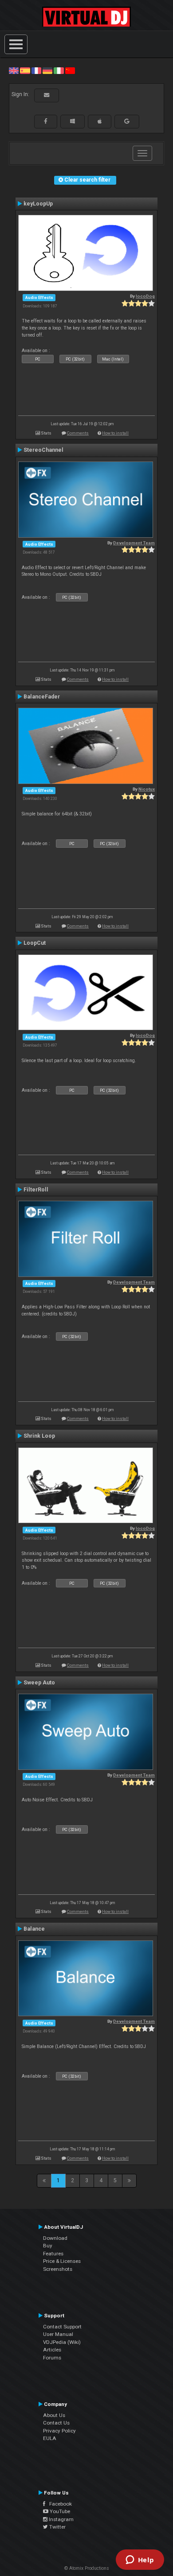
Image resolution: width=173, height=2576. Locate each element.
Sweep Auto (39, 1683)
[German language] (47, 70)
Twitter (57, 2527)
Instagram (61, 2519)
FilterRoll (36, 1190)
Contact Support (62, 2327)
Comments (78, 433)
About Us (54, 2415)
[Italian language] (59, 70)
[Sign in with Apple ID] (100, 121)
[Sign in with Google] (127, 121)
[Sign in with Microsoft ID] (73, 121)
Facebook (59, 2504)
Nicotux (147, 789)
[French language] (36, 70)
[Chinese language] (70, 70)
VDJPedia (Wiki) (62, 2342)
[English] (14, 70)
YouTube (59, 2511)
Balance (34, 1929)
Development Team (134, 543)
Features (53, 2254)
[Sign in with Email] (47, 95)
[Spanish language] (25, 70)
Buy (48, 2246)
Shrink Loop (39, 1436)
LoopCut (35, 943)
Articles (52, 2350)
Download (55, 2238)
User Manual (58, 2334)
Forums (52, 2358)
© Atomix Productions (87, 2568)
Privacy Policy (59, 2431)
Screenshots (58, 2269)
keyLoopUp (38, 204)
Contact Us (56, 2423)
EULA (50, 2438)
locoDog (145, 296)
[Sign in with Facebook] (46, 121)
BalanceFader (42, 697)
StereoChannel (43, 450)
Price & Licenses (62, 2261)
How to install (115, 433)
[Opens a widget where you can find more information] (140, 2560)
